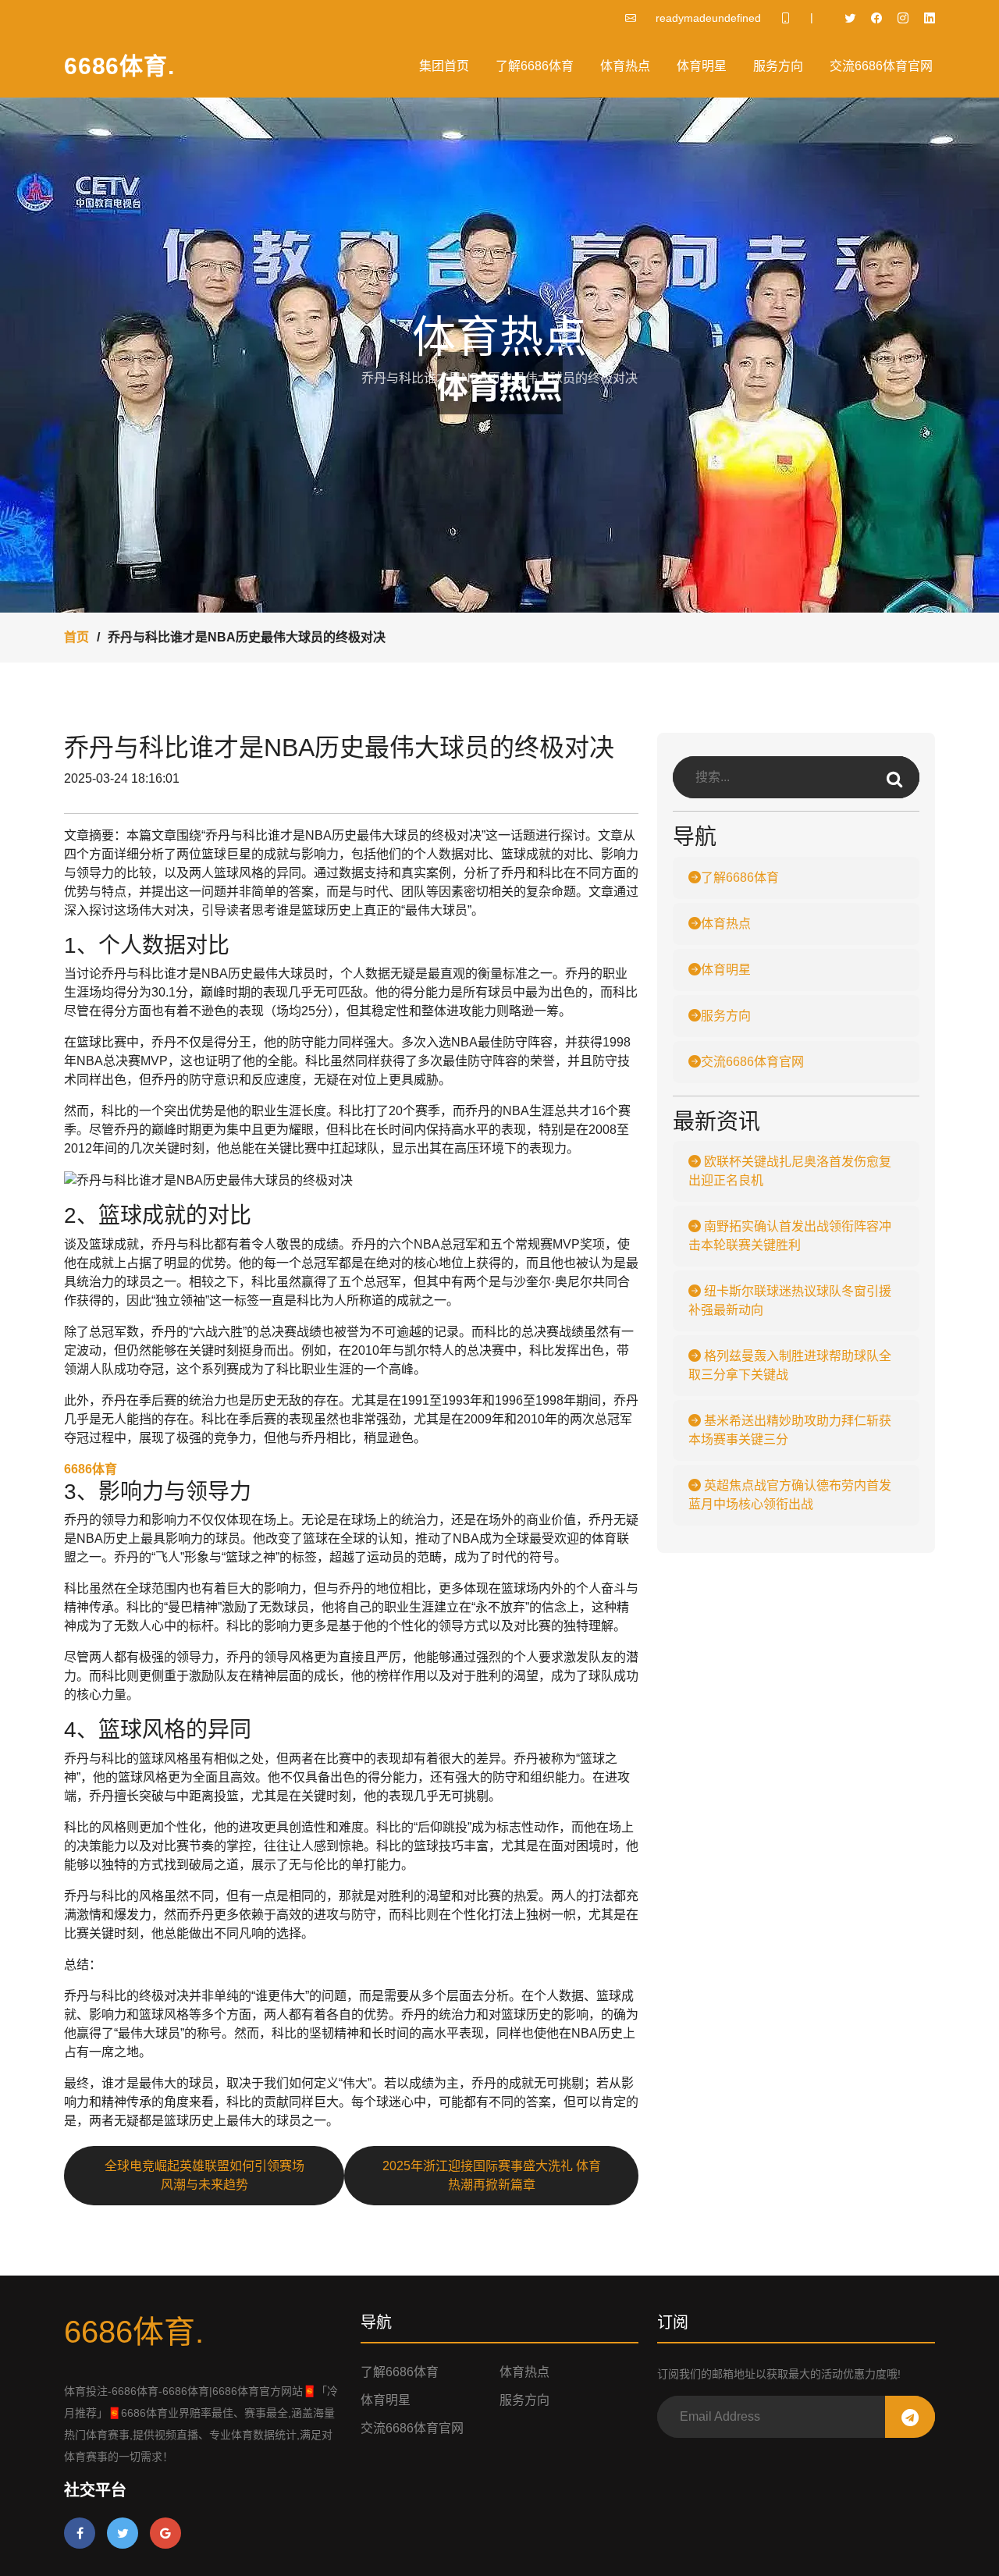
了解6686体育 (535, 66)
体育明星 (702, 66)
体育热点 (625, 66)
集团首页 (444, 66)
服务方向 (778, 66)
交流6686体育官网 (881, 66)
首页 (76, 637)
